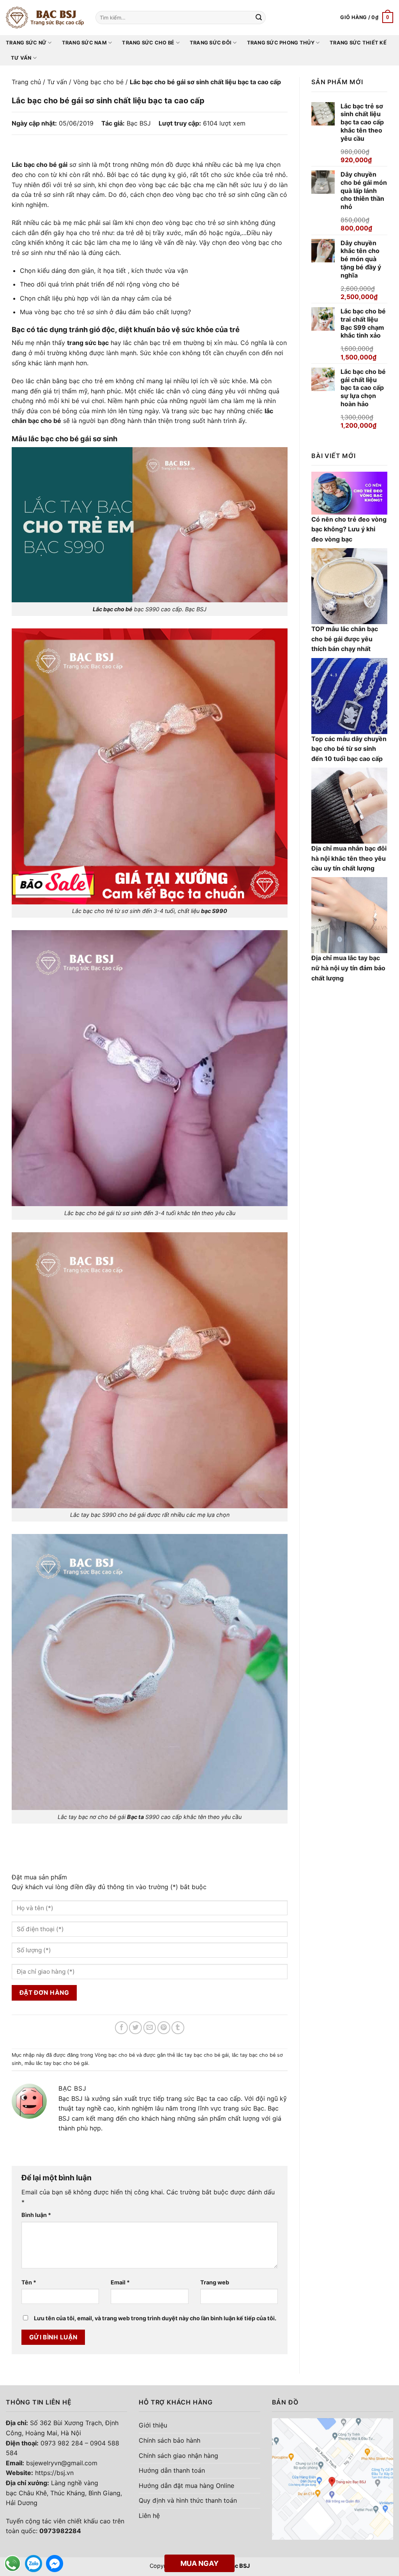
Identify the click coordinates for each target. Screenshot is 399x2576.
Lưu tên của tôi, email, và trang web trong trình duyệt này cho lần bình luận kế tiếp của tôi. (155, 2318)
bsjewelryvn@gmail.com (62, 2463)
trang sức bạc (88, 343)
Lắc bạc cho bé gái (40, 165)
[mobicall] (12, 2564)
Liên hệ (149, 2516)
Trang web (215, 2282)
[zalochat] (34, 2564)
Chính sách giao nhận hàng (178, 2456)
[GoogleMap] (333, 2479)
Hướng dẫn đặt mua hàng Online (186, 2486)
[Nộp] (259, 18)
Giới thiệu (153, 2425)
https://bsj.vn (54, 2473)
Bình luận (36, 2215)
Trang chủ (26, 82)
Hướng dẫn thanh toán (172, 2470)
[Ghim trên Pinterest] (164, 2028)
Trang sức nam (84, 43)
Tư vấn (21, 58)
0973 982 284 (62, 2443)
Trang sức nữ (26, 43)
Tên (29, 2282)
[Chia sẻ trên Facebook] (121, 2028)
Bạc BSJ (139, 123)
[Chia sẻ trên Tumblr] (178, 2028)
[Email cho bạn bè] (150, 2028)
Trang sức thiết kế (358, 43)
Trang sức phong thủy (281, 43)
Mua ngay (199, 2563)
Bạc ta (135, 1817)
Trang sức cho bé (148, 43)
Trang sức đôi (211, 43)
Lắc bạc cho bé (113, 609)
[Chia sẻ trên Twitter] (135, 2028)
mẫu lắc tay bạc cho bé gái (56, 2063)
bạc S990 (214, 911)
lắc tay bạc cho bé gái (203, 2055)
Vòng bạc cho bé (98, 82)
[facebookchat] (55, 2564)
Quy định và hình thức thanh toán (188, 2500)
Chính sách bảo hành (169, 2440)
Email (120, 2282)
